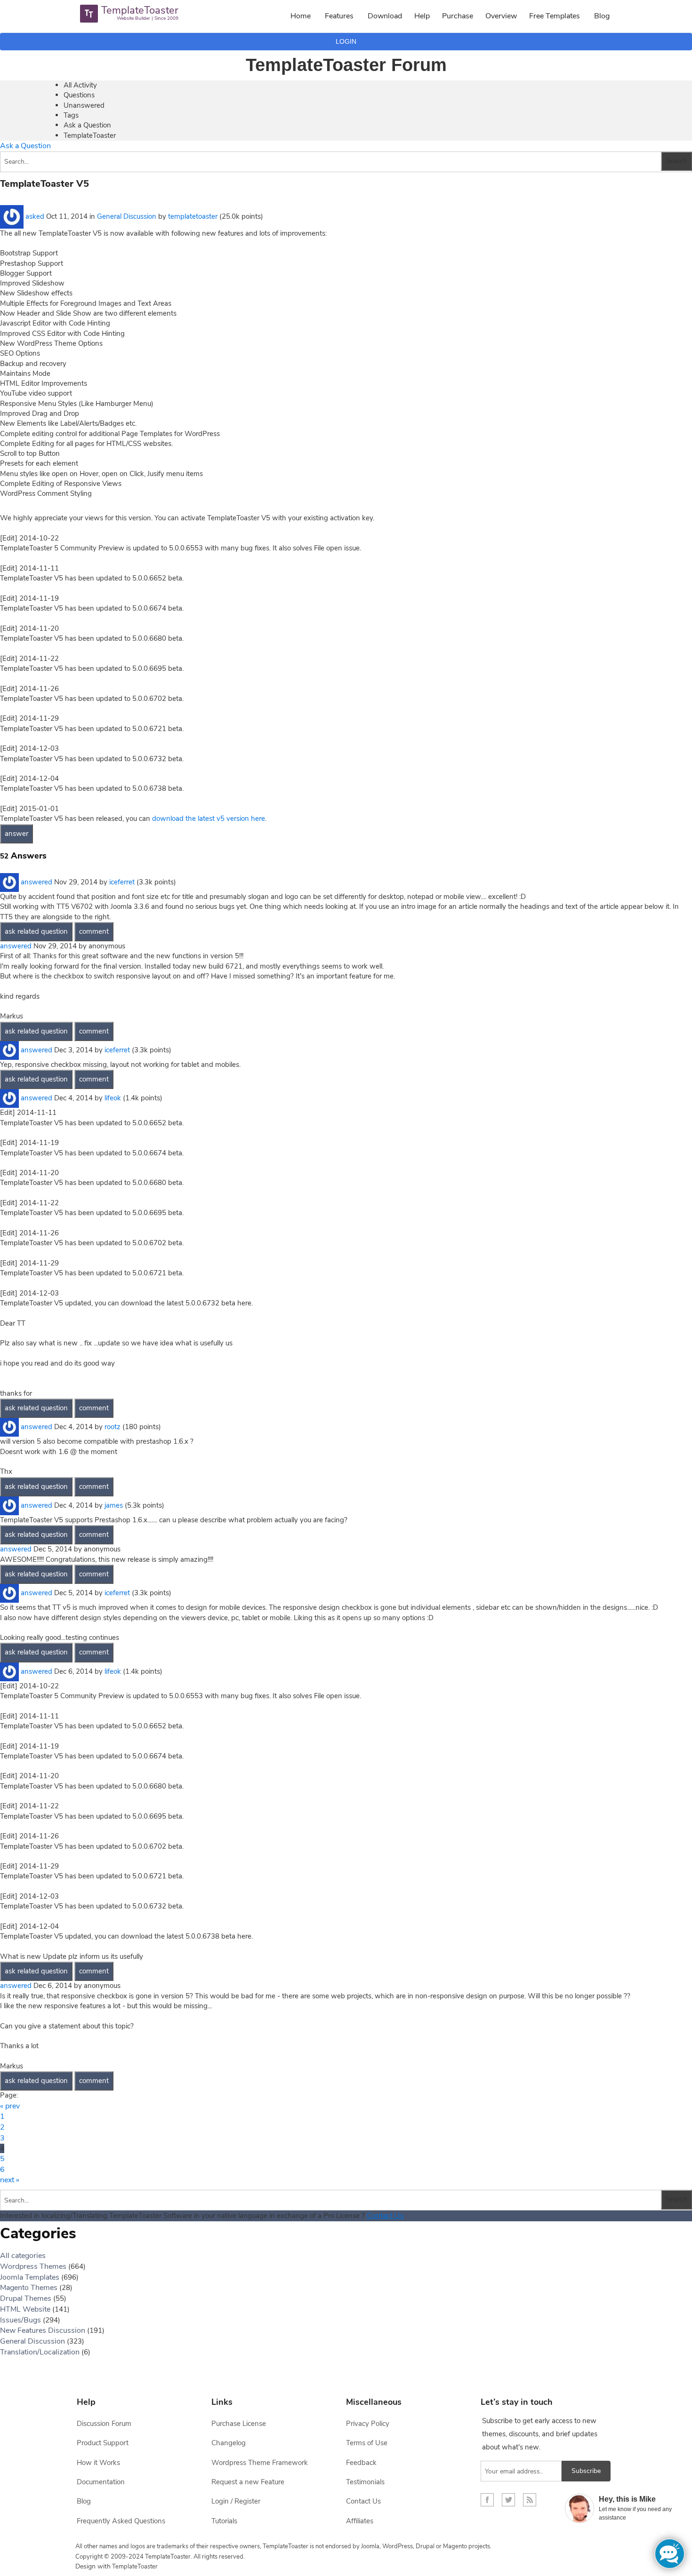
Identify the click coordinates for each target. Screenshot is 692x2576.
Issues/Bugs (20, 2320)
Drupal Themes (26, 2298)
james (114, 1505)
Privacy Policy (368, 2424)
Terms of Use (367, 2443)
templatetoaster (193, 216)
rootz (113, 1427)
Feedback (361, 2463)
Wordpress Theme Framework (260, 2463)
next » (10, 2180)
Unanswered (84, 105)
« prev (10, 2106)
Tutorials (224, 2521)
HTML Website (25, 2309)
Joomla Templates (30, 2277)
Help (422, 16)
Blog (602, 16)
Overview (501, 16)
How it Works (98, 2463)
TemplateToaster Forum (346, 65)
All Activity (80, 85)
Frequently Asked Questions (121, 2521)
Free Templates (555, 16)
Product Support (103, 2443)
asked (35, 216)
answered (36, 882)
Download (385, 16)
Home (301, 16)
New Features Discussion (43, 2330)
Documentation (101, 2482)
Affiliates (360, 2521)
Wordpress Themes (33, 2266)
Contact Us (385, 2216)
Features (339, 16)
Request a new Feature (248, 2482)
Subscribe (586, 2471)
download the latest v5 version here (209, 819)
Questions (79, 95)
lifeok (113, 1098)
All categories (23, 2256)
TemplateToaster (90, 135)
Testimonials (365, 2482)
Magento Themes (29, 2288)
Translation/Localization (40, 2352)
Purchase (458, 16)
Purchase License (239, 2424)
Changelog (229, 2443)
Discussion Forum (104, 2424)
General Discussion (127, 216)
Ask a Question (87, 125)
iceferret (122, 882)
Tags (71, 115)
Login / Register (236, 2501)
